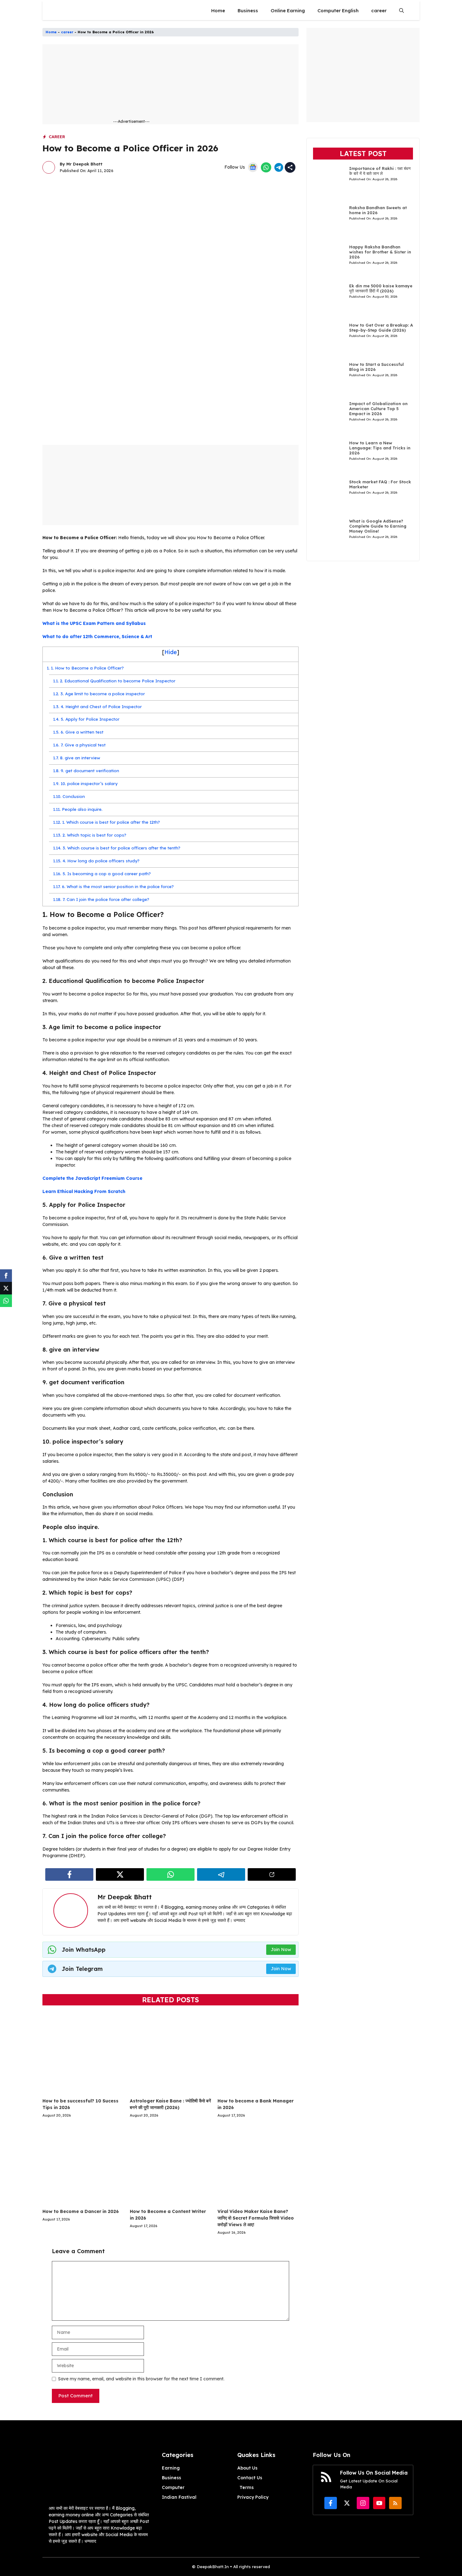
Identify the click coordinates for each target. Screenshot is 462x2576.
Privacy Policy (253, 2497)
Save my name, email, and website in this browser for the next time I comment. (141, 2379)
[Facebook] (6, 1276)
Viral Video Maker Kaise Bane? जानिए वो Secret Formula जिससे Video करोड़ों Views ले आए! (256, 2218)
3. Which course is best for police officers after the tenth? (117, 848)
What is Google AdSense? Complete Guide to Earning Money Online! (378, 526)
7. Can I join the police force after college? (101, 899)
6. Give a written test (78, 732)
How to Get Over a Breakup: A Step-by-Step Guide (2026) (381, 328)
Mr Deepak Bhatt (84, 164)
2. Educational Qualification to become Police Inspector (114, 681)
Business (248, 11)
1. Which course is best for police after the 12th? (107, 822)
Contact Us (250, 2478)
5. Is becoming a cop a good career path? (102, 874)
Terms (247, 2487)
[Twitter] (6, 1288)
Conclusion (69, 796)
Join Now (281, 1950)
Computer (173, 2487)
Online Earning (288, 11)
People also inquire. (78, 809)
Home (218, 11)
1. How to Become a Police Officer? (85, 668)
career (379, 11)
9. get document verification (86, 771)
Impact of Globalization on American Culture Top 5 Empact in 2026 (378, 409)
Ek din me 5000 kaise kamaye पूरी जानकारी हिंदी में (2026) (381, 289)
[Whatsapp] (6, 1301)
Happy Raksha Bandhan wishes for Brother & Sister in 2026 (380, 252)
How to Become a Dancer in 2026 (81, 2211)
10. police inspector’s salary (85, 784)
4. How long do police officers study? (96, 861)
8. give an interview (77, 758)
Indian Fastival (179, 2497)
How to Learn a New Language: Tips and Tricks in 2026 (380, 448)
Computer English (338, 11)
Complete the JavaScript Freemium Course (92, 1178)
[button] (401, 11)
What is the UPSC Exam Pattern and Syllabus (94, 623)
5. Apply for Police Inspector (86, 719)
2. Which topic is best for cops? (90, 835)
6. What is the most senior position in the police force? (113, 887)
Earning (171, 2468)
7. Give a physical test (79, 745)
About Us (247, 2468)
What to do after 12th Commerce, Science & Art (97, 637)
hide (171, 652)
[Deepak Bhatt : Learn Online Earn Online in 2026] (58, 11)
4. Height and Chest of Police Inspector (97, 707)
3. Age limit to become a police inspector (99, 694)
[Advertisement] (189, 84)
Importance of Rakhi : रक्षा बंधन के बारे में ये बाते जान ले (380, 171)
